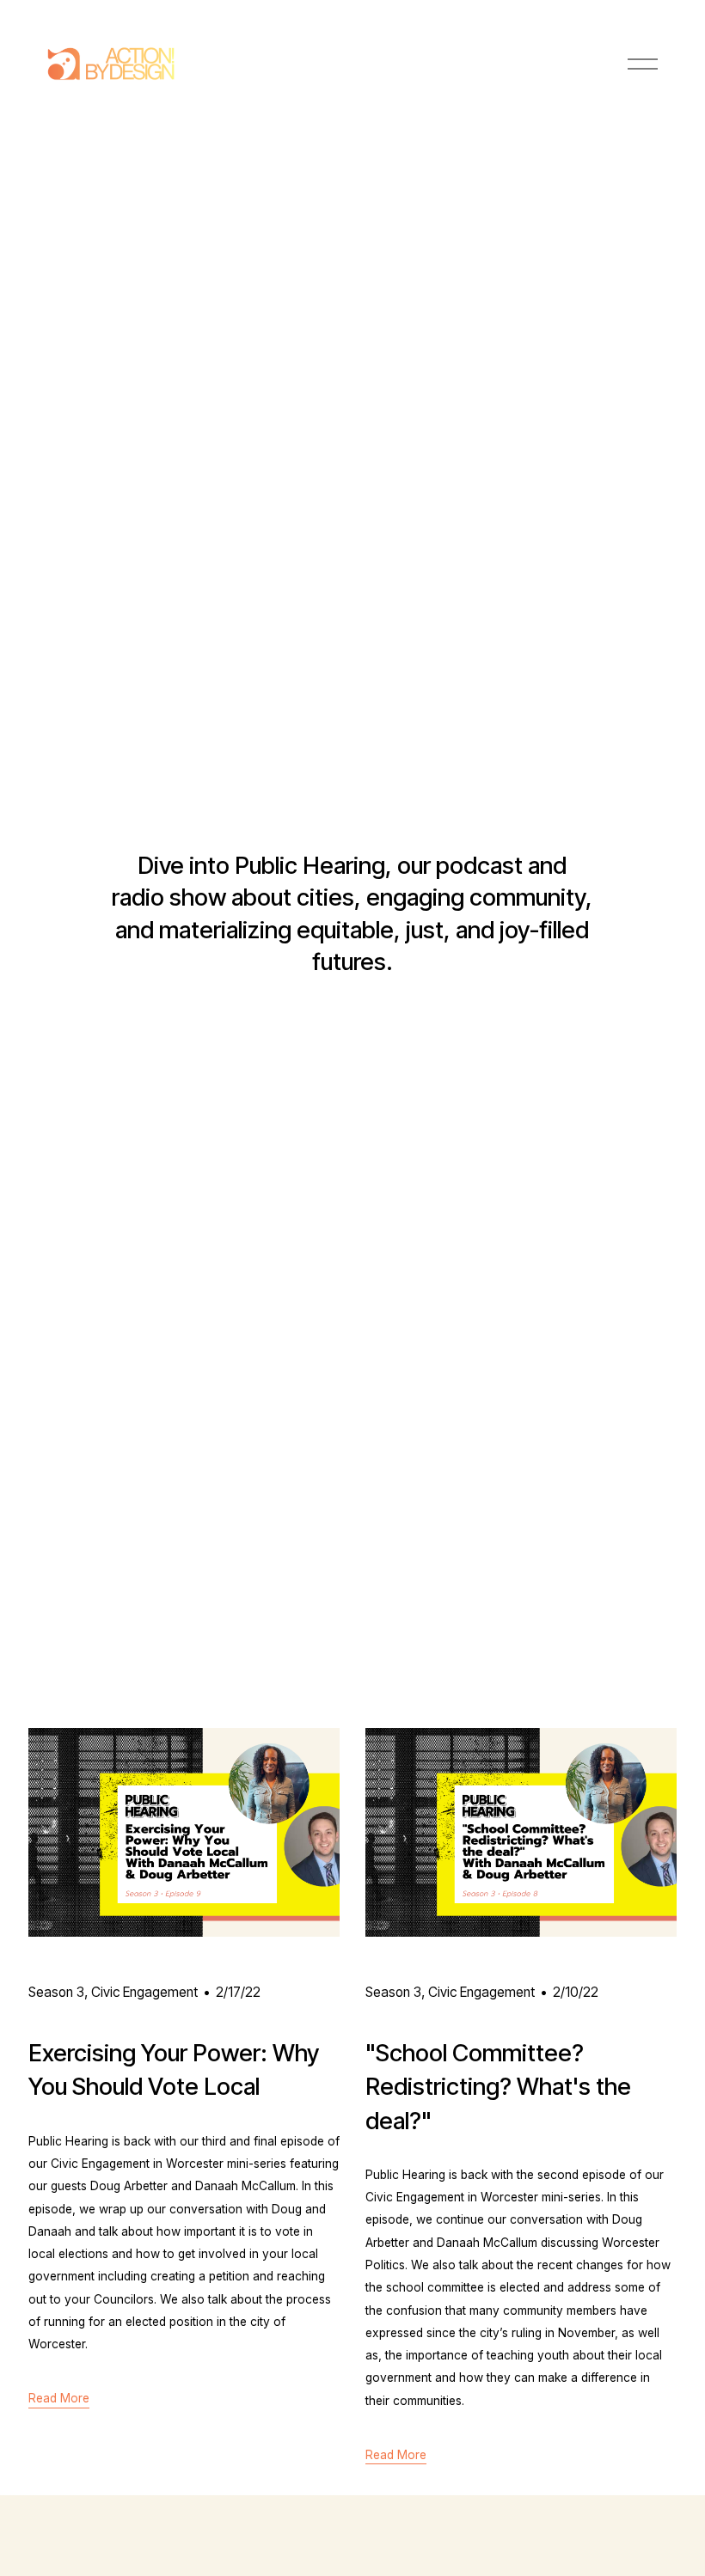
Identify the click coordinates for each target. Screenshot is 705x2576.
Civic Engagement (144, 1992)
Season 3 (56, 1992)
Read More (59, 2398)
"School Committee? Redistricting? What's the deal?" (498, 2086)
